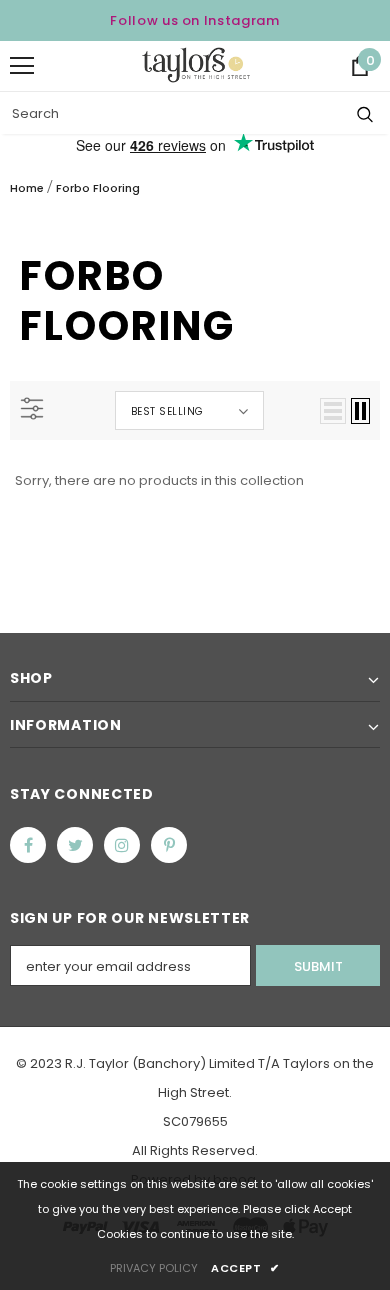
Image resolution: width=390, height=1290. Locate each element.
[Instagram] (122, 845)
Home (27, 188)
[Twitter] (75, 845)
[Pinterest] (169, 845)
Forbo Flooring (98, 188)
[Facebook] (28, 845)
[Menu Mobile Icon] (22, 66)
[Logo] (196, 65)
